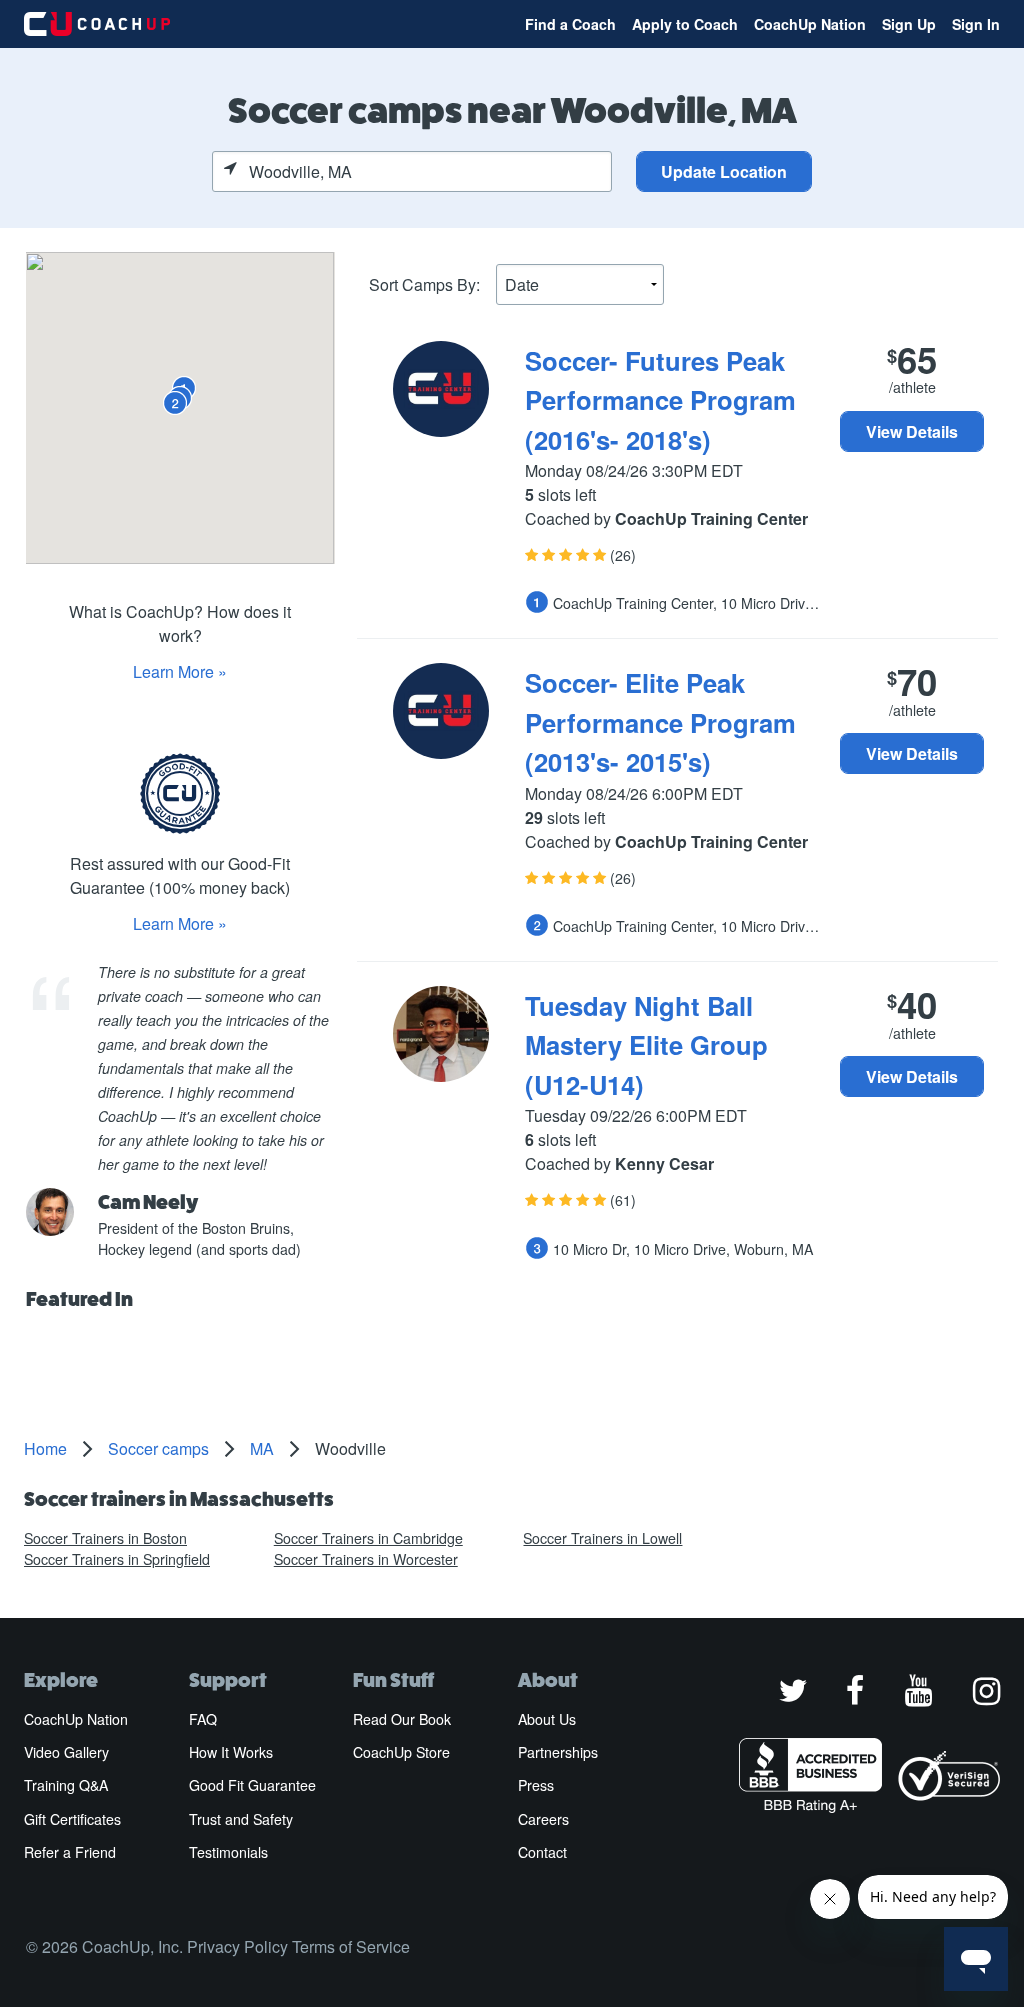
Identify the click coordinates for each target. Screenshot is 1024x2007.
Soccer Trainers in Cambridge (368, 1538)
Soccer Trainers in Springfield (117, 1559)
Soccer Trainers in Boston (105, 1538)
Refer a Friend (70, 1852)
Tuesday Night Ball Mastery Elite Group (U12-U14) (646, 1045)
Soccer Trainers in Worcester (366, 1559)
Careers (543, 1819)
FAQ (203, 1719)
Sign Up (909, 24)
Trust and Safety (241, 1819)
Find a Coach (570, 24)
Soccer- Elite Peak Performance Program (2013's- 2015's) (660, 722)
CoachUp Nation (810, 24)
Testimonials (228, 1852)
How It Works (231, 1752)
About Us (547, 1719)
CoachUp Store (401, 1752)
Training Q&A (66, 1785)
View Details (912, 431)
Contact (542, 1852)
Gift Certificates (72, 1819)
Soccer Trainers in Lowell (602, 1538)
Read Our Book (402, 1719)
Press (536, 1785)
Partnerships (558, 1752)
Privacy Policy (237, 1946)
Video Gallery (66, 1752)
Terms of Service (351, 1946)
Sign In (976, 24)
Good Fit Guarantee (252, 1785)
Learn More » (180, 671)
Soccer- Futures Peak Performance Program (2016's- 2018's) (660, 400)
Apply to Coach (685, 24)
